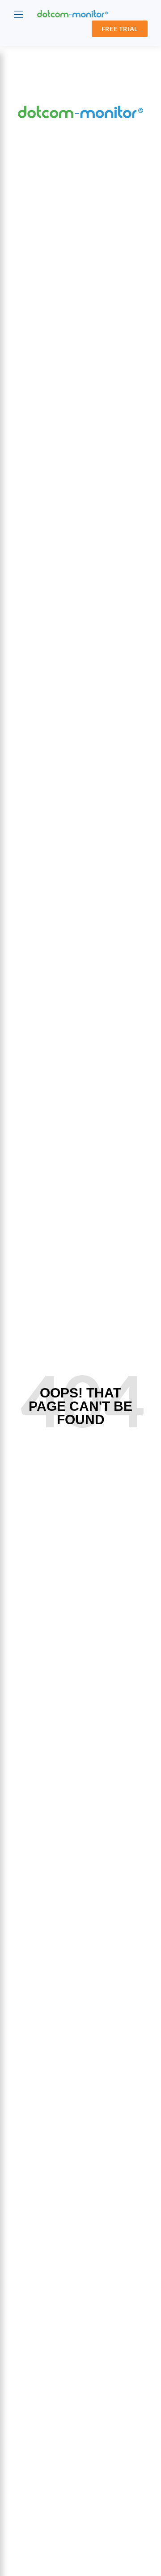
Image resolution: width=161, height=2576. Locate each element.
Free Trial (120, 29)
